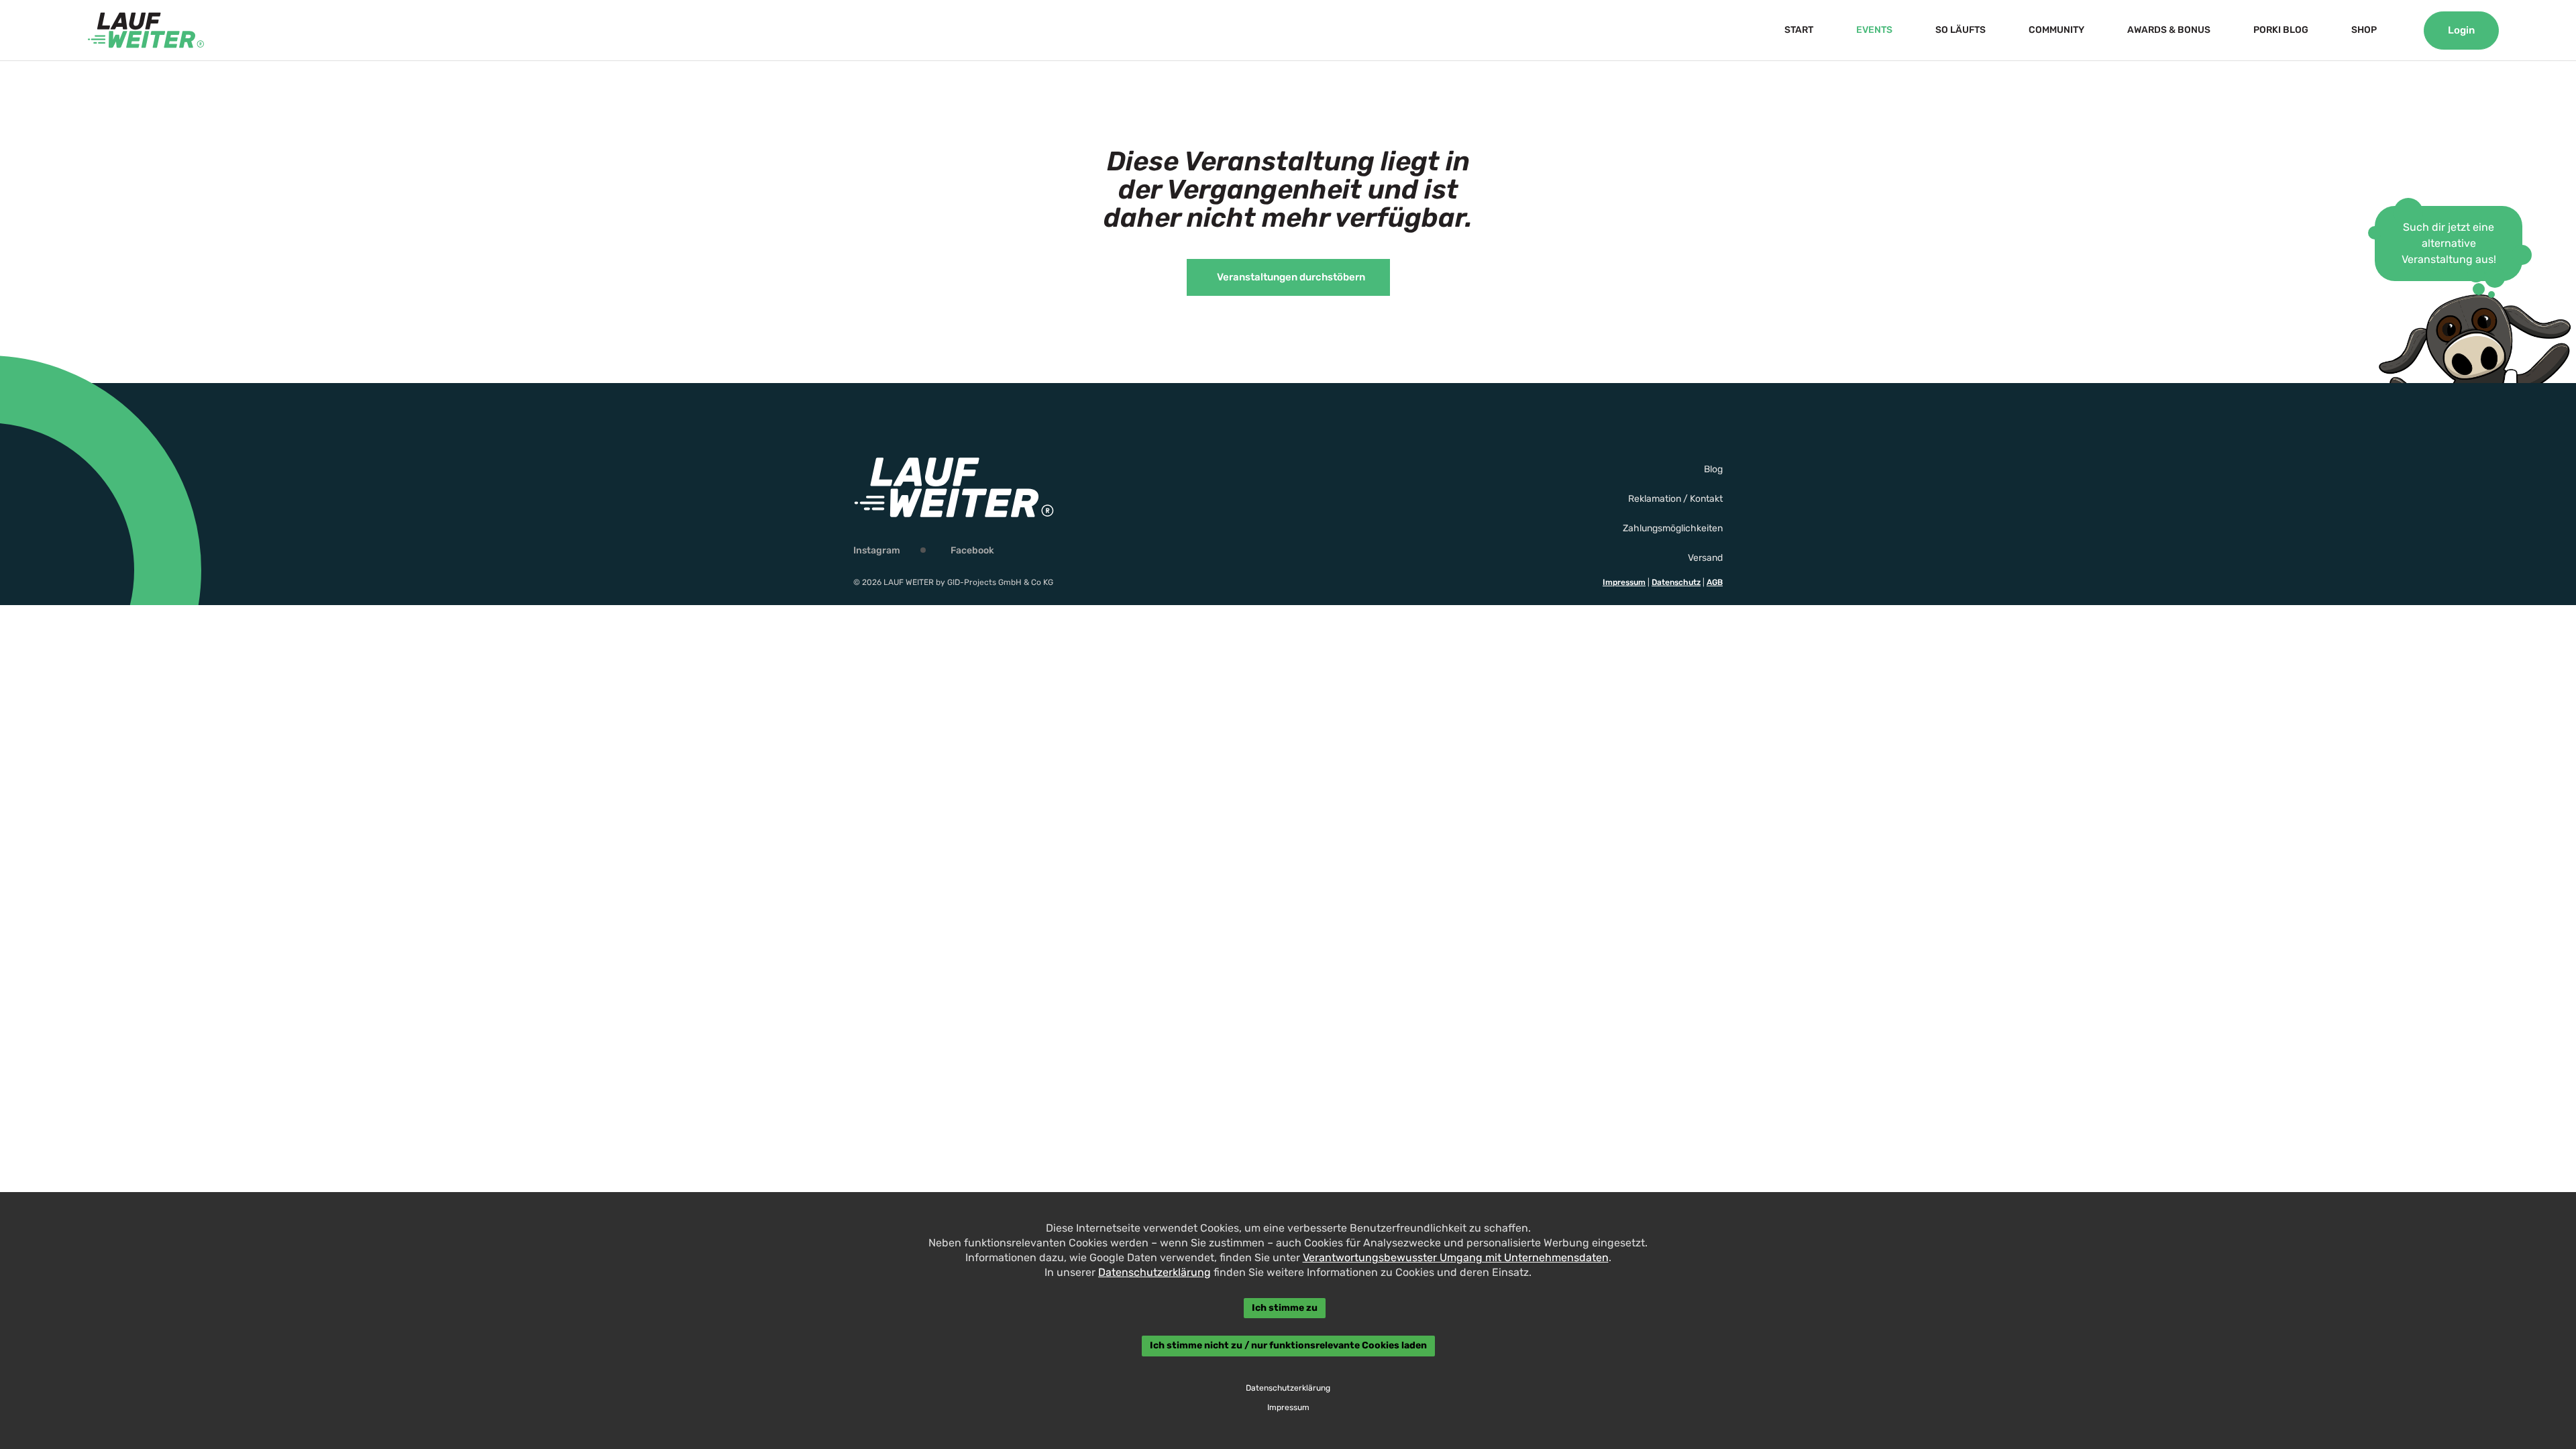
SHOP (2364, 30)
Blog (1713, 469)
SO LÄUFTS (1961, 30)
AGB (1715, 582)
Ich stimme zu (1285, 1308)
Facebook (972, 550)
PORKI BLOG (2281, 30)
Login (2461, 30)
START (1799, 30)
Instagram (877, 550)
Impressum (1624, 582)
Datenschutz (1676, 582)
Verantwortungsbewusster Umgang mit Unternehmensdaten (1456, 1257)
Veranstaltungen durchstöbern (1291, 277)
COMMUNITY (2056, 30)
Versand (1705, 558)
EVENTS (1874, 30)
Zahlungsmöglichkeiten (1673, 528)
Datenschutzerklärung (1155, 1272)
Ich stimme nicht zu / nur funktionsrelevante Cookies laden (1288, 1346)
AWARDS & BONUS (2169, 30)
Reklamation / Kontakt (1675, 499)
